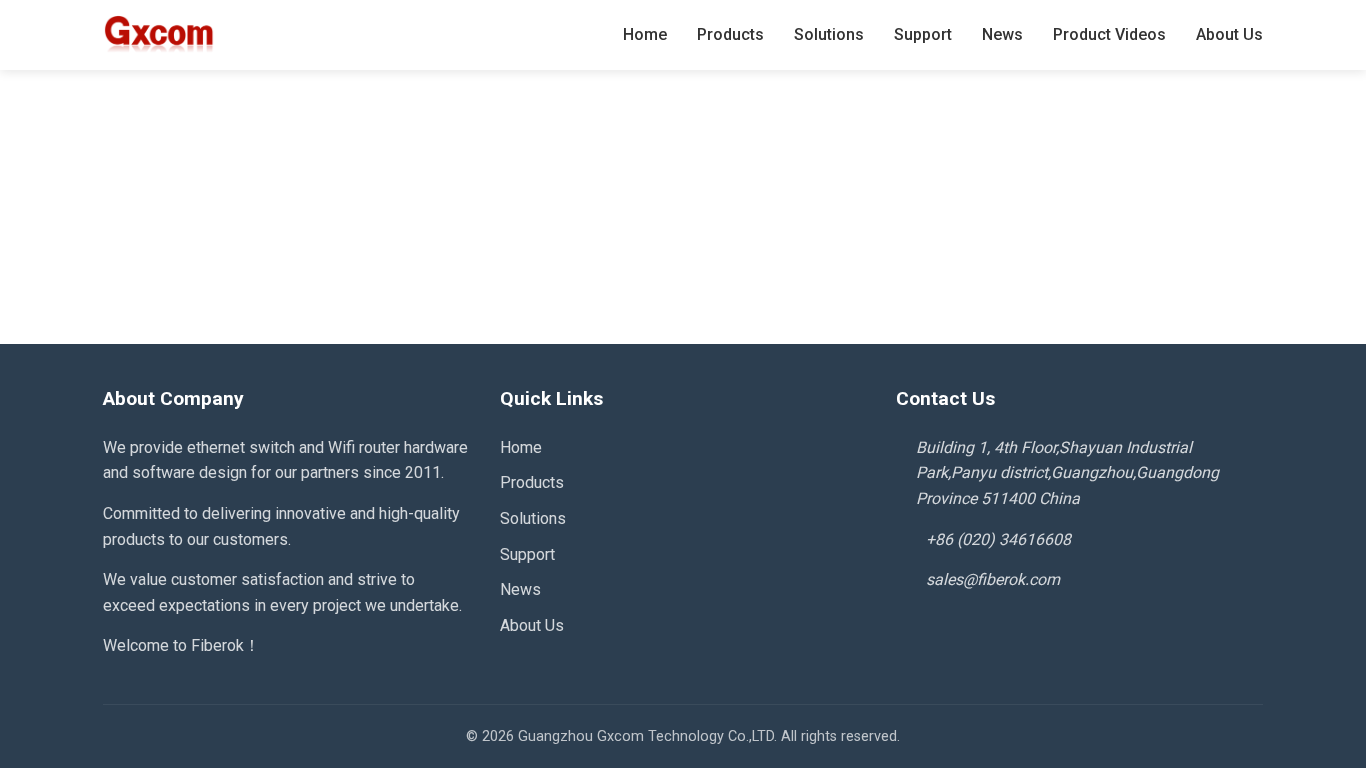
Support (923, 34)
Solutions (829, 34)
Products (730, 34)
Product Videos (1109, 34)
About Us (1229, 34)
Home (645, 34)
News (1002, 34)
